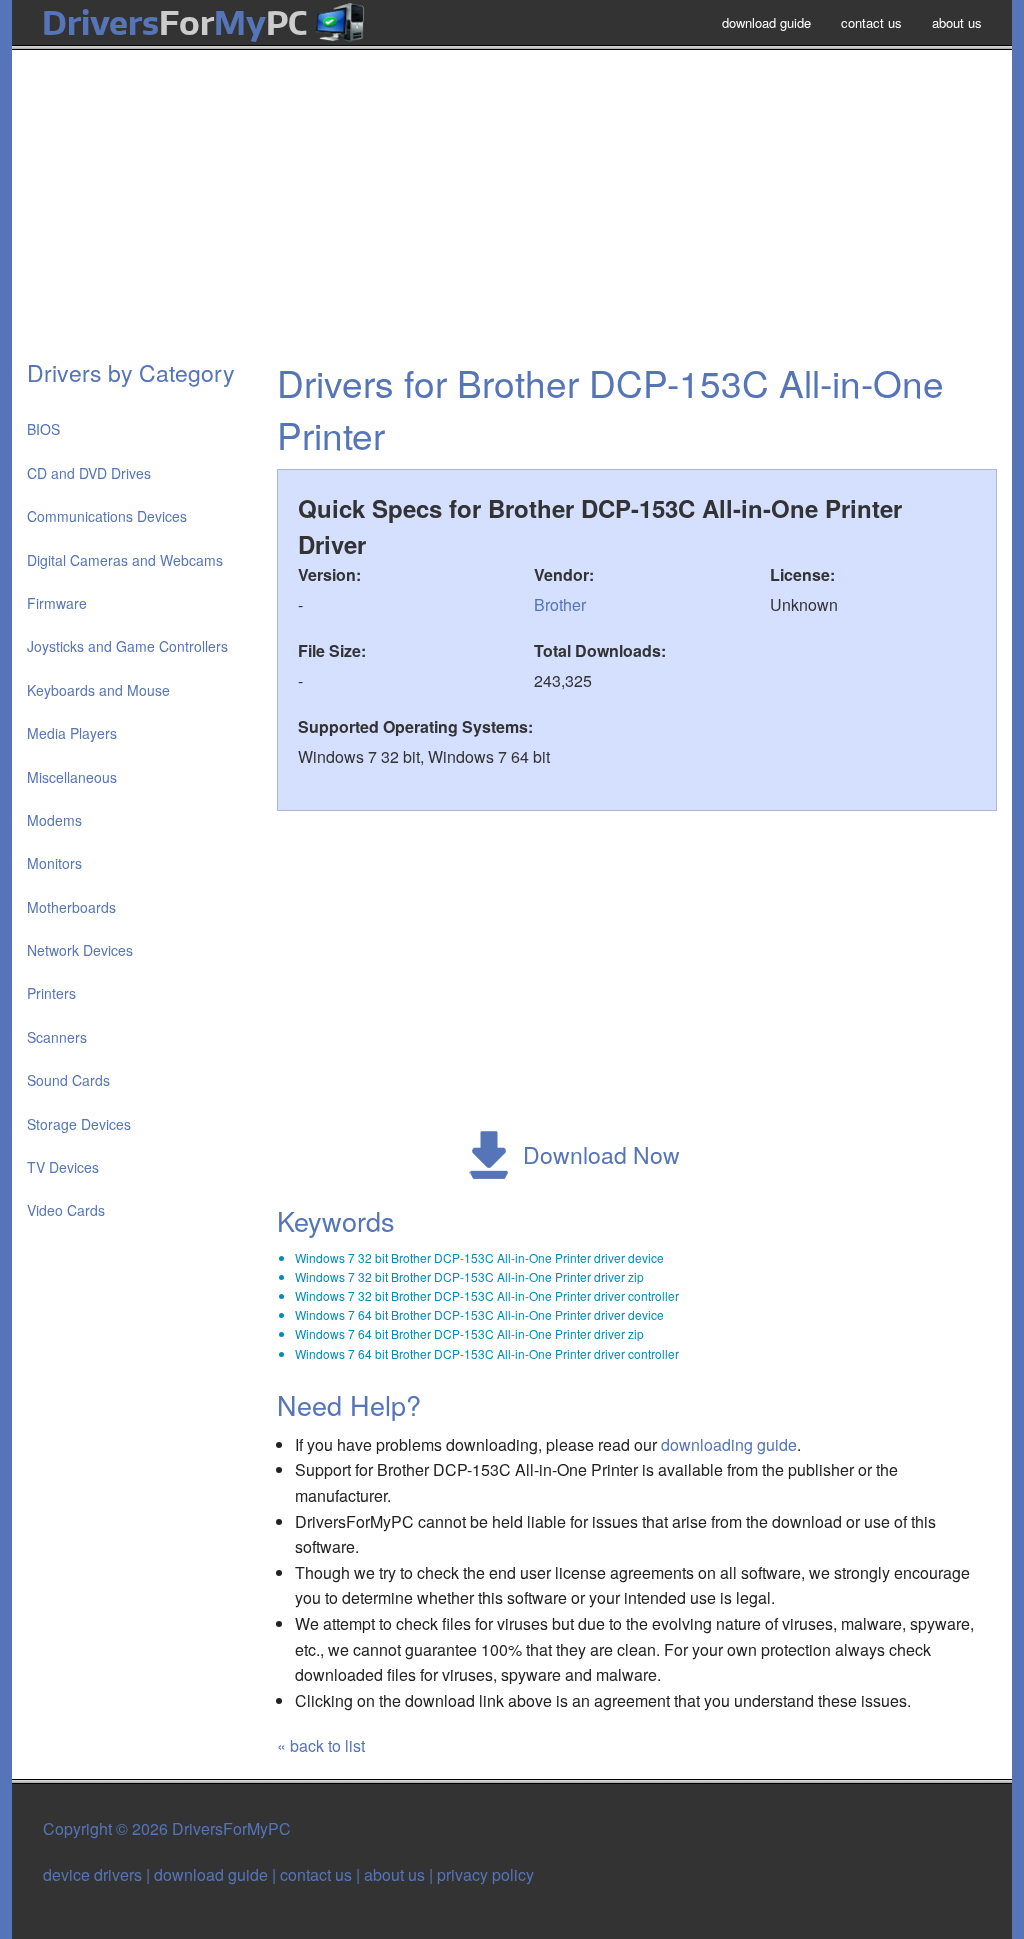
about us (957, 22)
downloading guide (729, 1444)
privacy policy (485, 1874)
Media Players (72, 733)
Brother (560, 604)
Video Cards (66, 1210)
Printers (51, 993)
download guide (766, 22)
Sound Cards (68, 1080)
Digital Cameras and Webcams (125, 560)
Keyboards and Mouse (98, 690)
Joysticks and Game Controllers (127, 646)
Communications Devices (107, 516)
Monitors (54, 863)
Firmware (57, 603)
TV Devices (63, 1167)
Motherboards (71, 907)
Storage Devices (79, 1124)
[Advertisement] (512, 214)
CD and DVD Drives (89, 473)
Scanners (57, 1037)
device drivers (92, 1874)
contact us (871, 22)
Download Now (601, 1154)
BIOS (43, 429)
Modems (54, 820)
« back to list (321, 1745)
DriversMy (174, 22)
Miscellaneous (72, 777)
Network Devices (80, 950)
